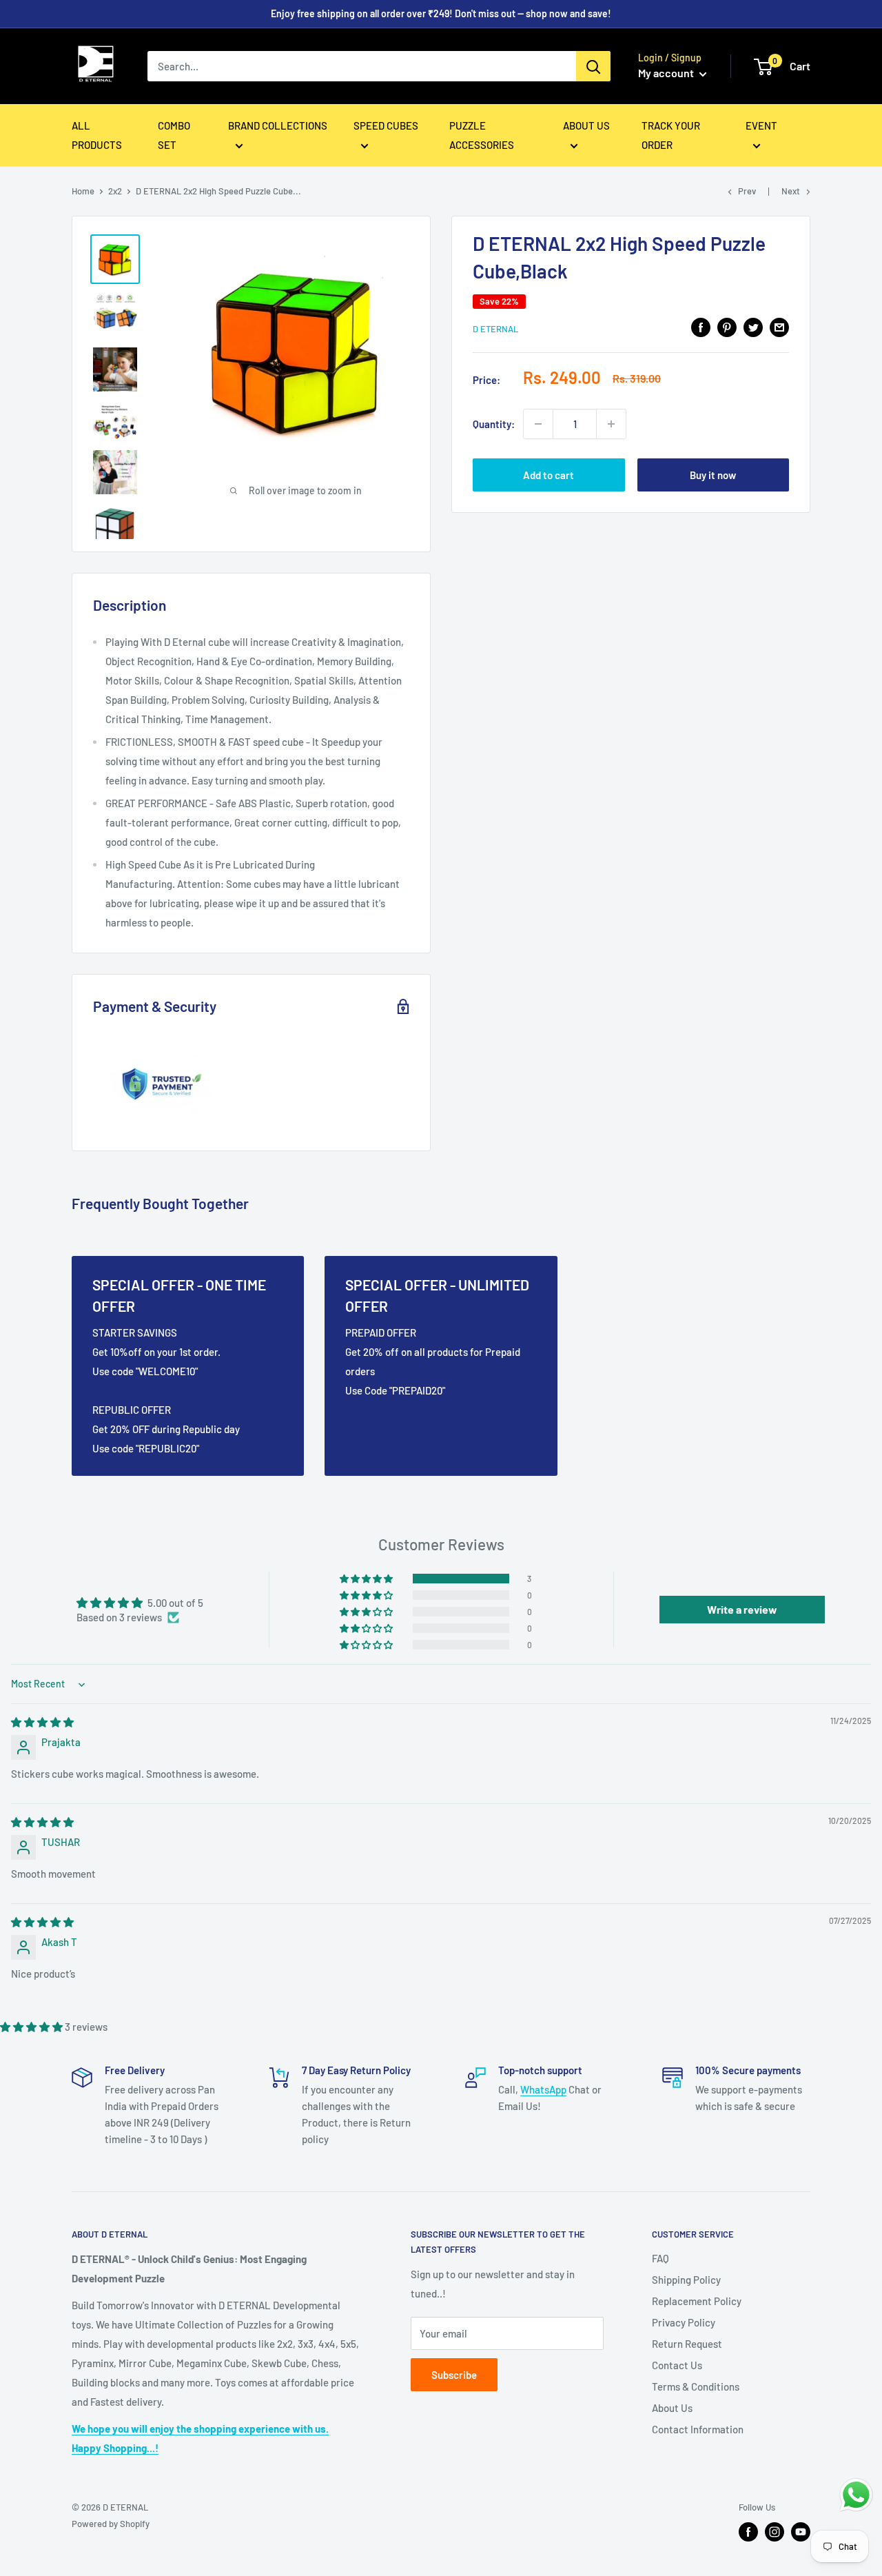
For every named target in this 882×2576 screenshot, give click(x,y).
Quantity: (494, 424)
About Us (672, 2408)
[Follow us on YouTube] (801, 2532)
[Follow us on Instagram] (775, 2532)
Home (83, 191)
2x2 (115, 191)
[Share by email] (779, 327)
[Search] (593, 66)
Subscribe (454, 2375)
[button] (367, 1579)
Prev (747, 191)
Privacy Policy (684, 2322)
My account (667, 73)
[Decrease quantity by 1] (538, 424)
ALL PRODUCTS (97, 135)
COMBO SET (174, 135)
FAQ (660, 2258)
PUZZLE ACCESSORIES (482, 135)
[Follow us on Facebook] (748, 2532)
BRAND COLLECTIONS (278, 125)
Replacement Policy (697, 2301)
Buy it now (713, 475)
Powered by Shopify (111, 2524)
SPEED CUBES (386, 125)
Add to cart (548, 475)
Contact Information (698, 2429)
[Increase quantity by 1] (611, 424)
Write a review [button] (742, 1609)
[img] (42, 1722)
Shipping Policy (686, 2280)
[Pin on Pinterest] (727, 327)
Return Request (687, 2344)
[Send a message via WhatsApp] (856, 2495)
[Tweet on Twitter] (753, 327)
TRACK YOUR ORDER (671, 135)
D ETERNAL (495, 329)
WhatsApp (543, 2089)
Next (791, 191)
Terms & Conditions (696, 2386)
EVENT (761, 125)
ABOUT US (586, 125)
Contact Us (677, 2365)
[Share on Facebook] (701, 327)
